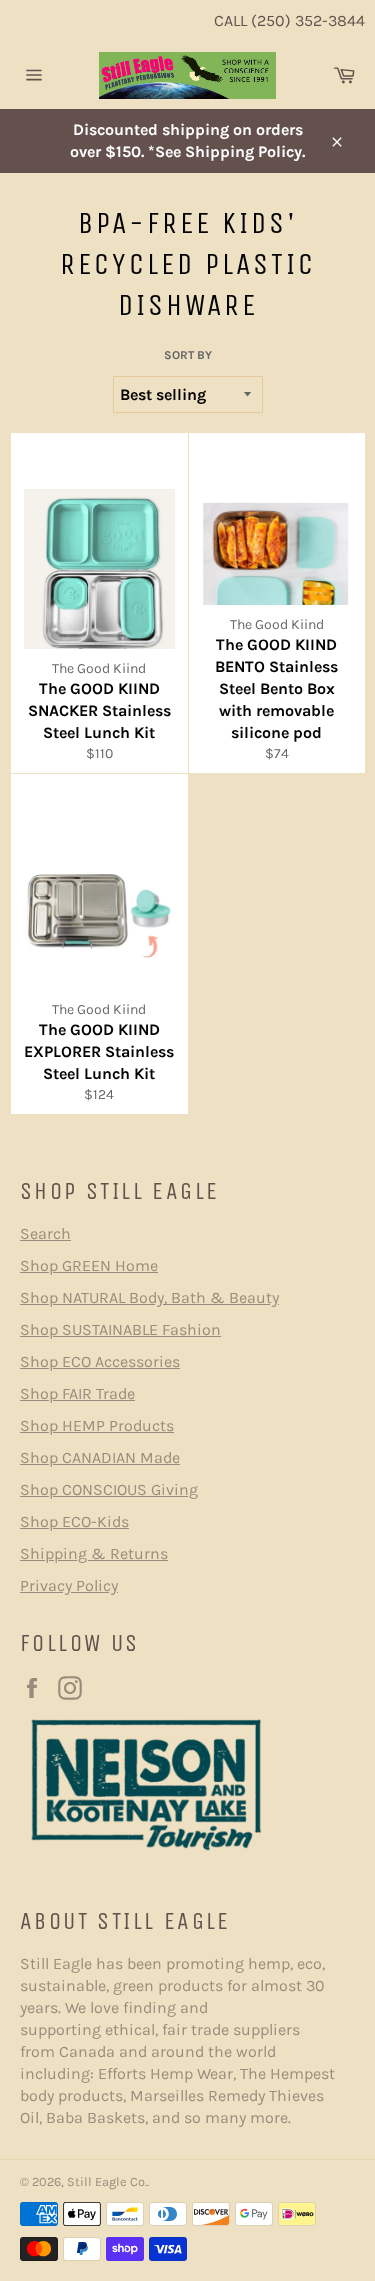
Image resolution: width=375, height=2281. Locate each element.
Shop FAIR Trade (77, 1393)
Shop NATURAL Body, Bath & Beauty (149, 1297)
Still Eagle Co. (107, 2181)
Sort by (188, 355)
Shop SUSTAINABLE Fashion (120, 1329)
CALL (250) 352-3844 (289, 20)
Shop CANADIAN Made (100, 1457)
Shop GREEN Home (89, 1265)
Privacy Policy (69, 1585)
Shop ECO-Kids (74, 1521)
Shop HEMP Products (97, 1425)
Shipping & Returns (94, 1553)
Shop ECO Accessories (100, 1361)
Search (45, 1233)
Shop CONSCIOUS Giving (109, 1489)
